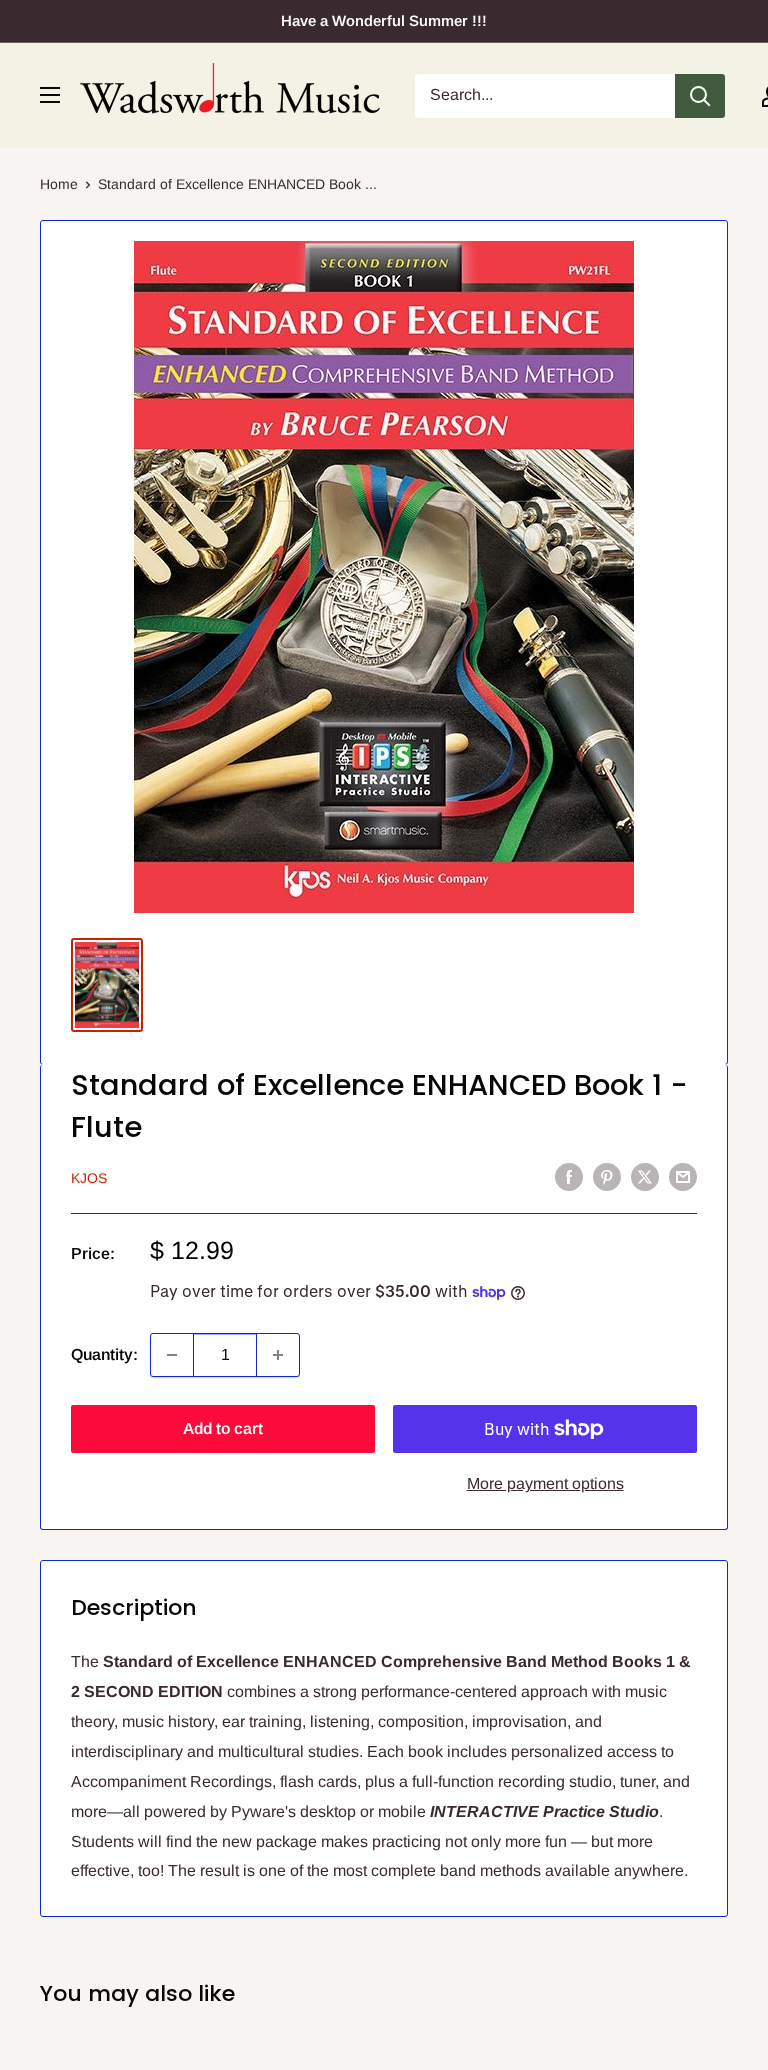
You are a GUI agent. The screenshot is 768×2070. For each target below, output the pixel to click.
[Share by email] (683, 1176)
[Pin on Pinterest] (607, 1176)
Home (59, 184)
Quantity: (104, 1354)
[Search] (700, 96)
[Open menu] (50, 95)
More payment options (545, 1483)
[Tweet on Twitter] (645, 1176)
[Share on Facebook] (569, 1176)
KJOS (89, 1178)
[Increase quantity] (278, 1355)
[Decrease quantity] (172, 1355)
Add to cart (223, 1428)
